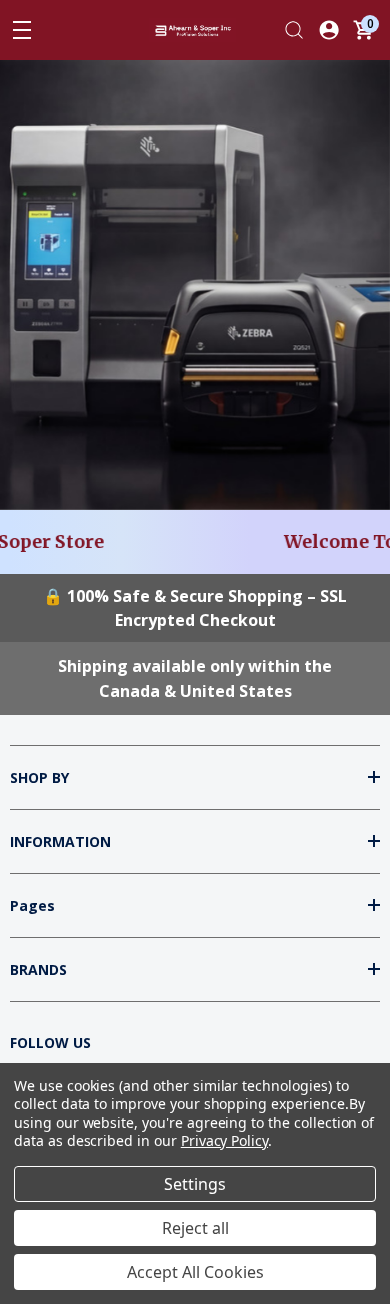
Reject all (195, 1228)
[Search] (294, 30)
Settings (195, 1184)
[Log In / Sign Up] (329, 30)
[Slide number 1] (195, 285)
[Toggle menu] (22, 30)
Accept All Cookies (195, 1272)
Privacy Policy (224, 1140)
